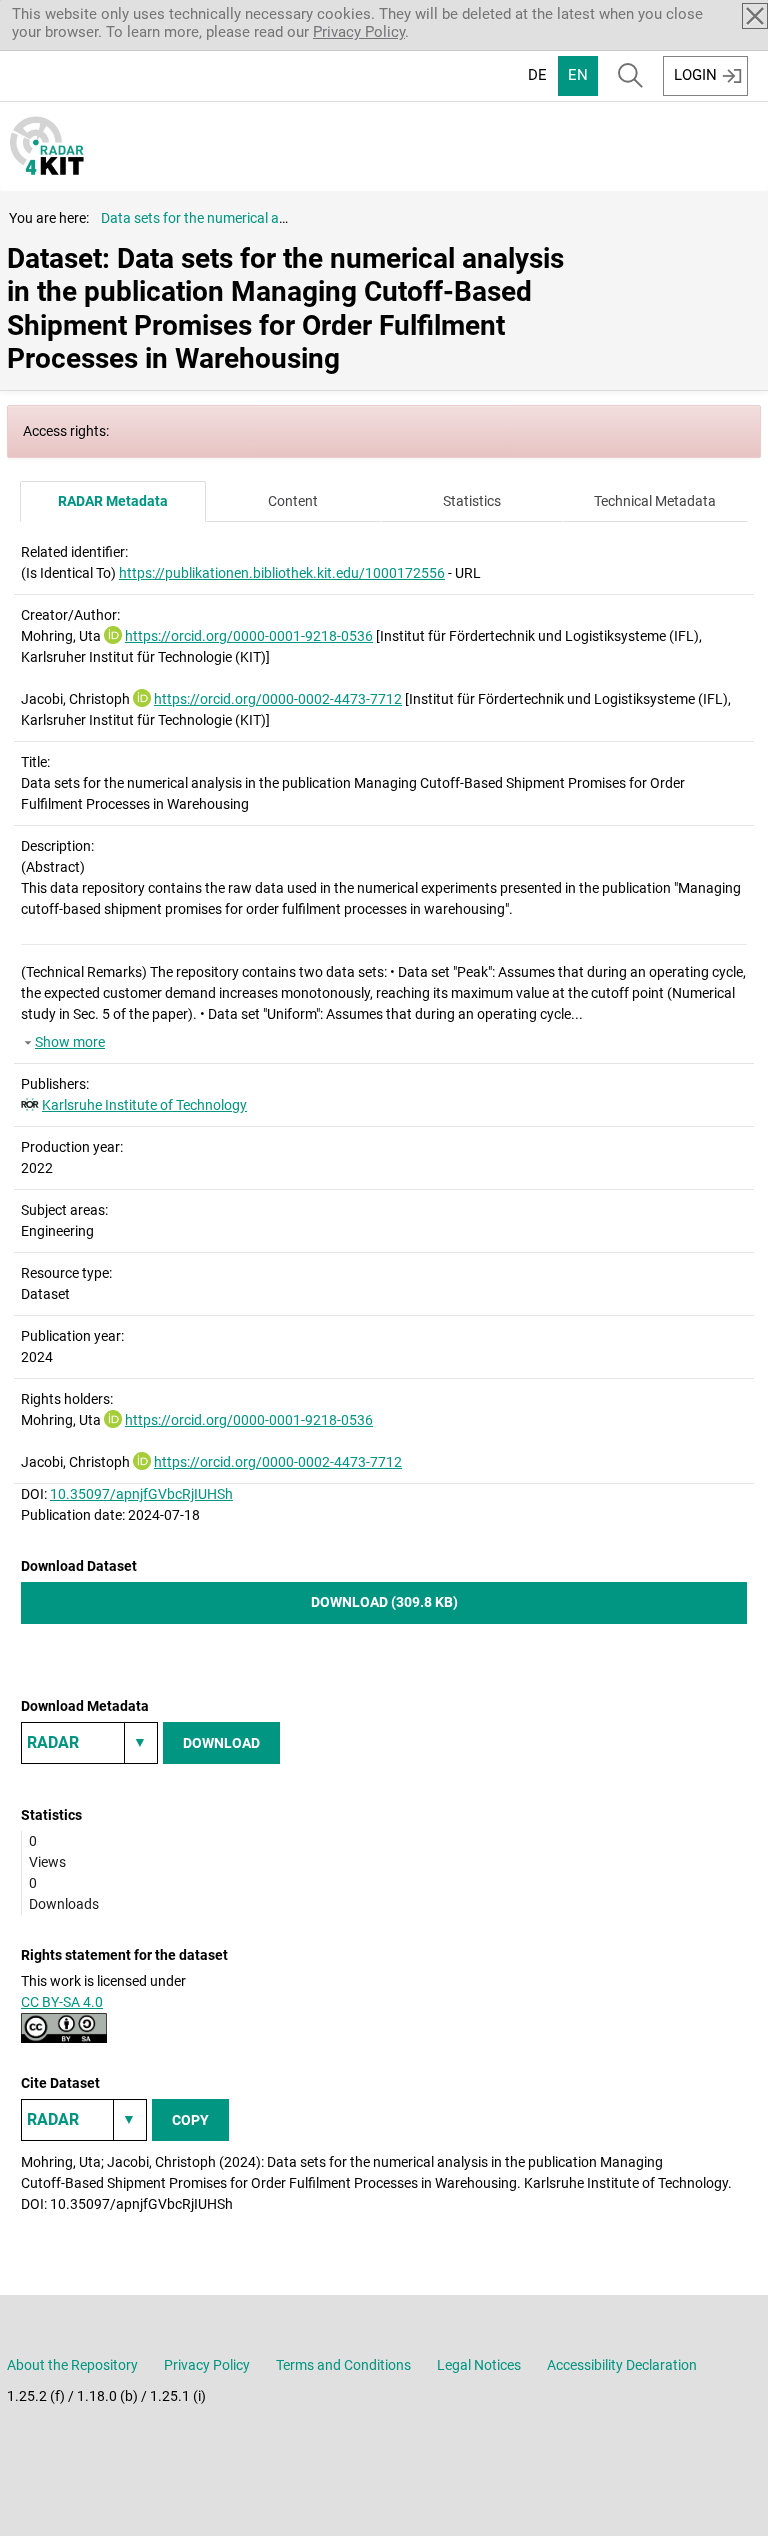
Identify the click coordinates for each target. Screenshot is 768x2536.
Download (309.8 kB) (384, 1602)
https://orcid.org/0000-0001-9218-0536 (249, 636)
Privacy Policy (359, 32)
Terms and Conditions (343, 2365)
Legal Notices (479, 2365)
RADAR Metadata (113, 501)
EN (578, 75)
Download (221, 1743)
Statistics (472, 501)
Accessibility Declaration (622, 2365)
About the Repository (72, 2365)
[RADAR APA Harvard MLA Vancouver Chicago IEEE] (84, 2120)
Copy (190, 2120)
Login (695, 75)
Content (293, 501)
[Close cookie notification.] (755, 16)
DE (537, 75)
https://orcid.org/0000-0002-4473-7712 (278, 699)
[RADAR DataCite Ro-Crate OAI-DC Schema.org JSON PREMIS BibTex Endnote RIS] (89, 1743)
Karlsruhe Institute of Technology (144, 1105)
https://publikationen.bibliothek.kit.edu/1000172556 (282, 573)
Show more (70, 1042)
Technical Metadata (655, 501)
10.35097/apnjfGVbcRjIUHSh (141, 1494)
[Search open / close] (630, 76)
